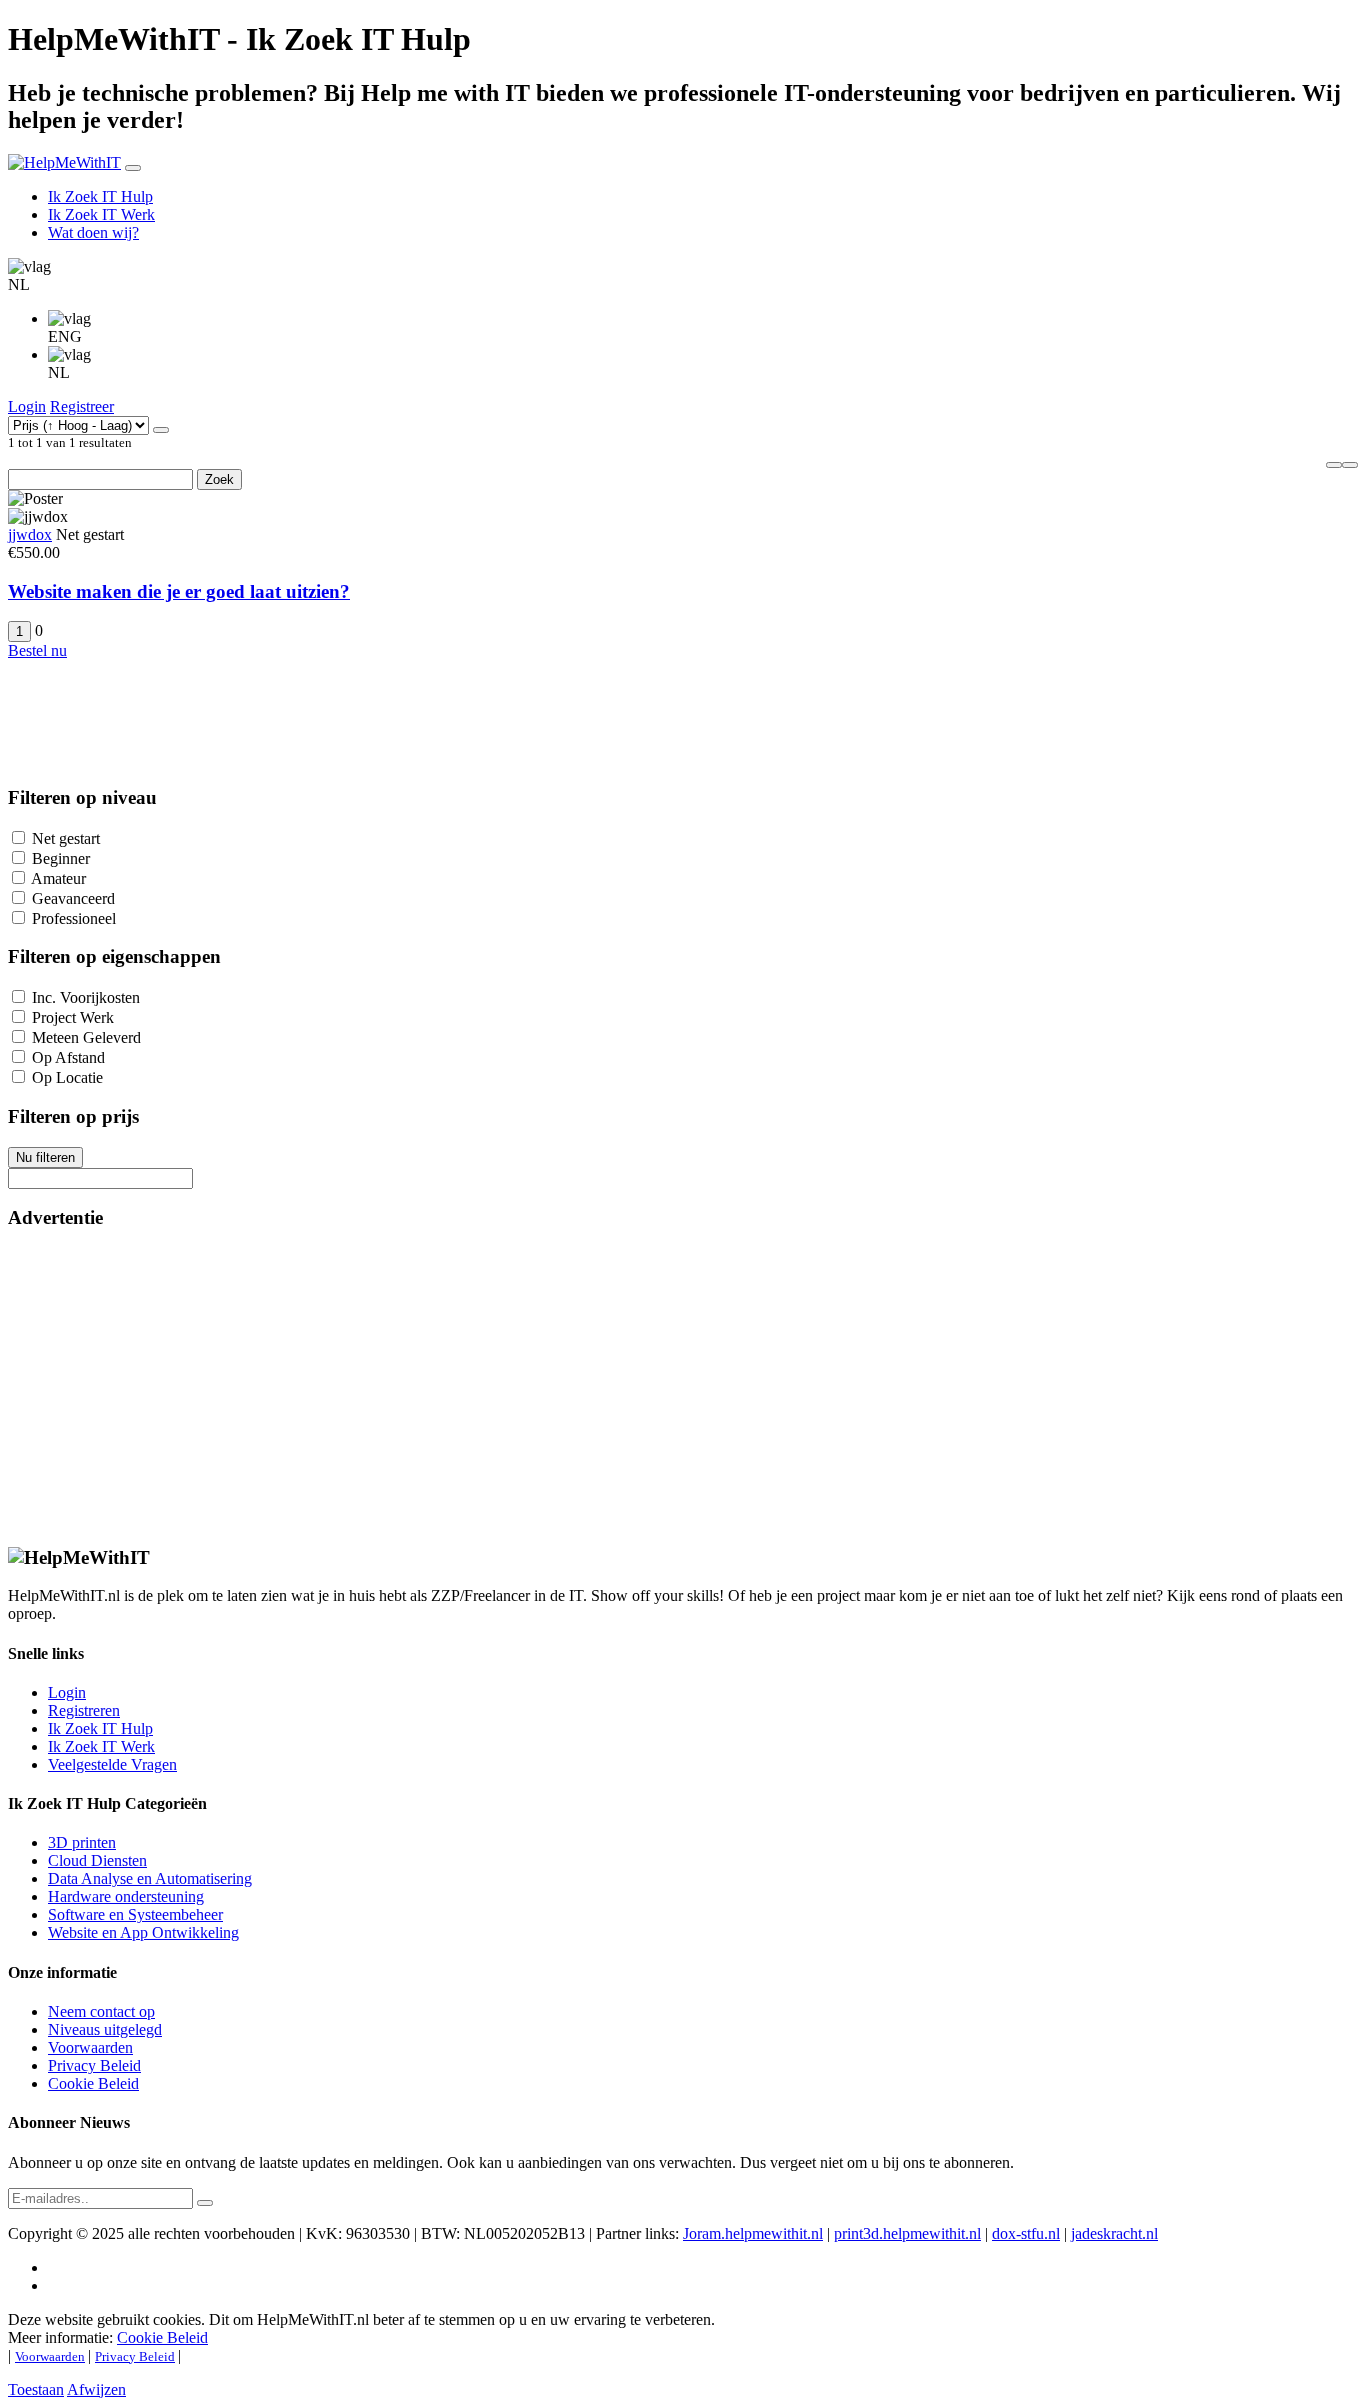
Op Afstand (68, 1057)
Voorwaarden (90, 2047)
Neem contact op (101, 2011)
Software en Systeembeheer (135, 1914)
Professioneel (74, 918)
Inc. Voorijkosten (86, 997)
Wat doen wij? (93, 232)
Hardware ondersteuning (126, 1896)
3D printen (82, 1842)
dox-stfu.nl (1026, 2233)
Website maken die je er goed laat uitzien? (179, 591)
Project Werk (73, 1017)
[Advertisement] (608, 1388)
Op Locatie (67, 1077)
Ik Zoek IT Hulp (100, 196)
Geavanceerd (73, 898)
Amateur (58, 878)
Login (27, 406)
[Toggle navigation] (133, 168)
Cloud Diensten (97, 1860)
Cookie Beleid (93, 2083)
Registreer (82, 406)
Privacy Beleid (94, 2065)
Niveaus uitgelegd (105, 2029)
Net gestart (66, 838)
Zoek (219, 479)
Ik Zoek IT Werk (101, 214)
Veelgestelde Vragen (112, 1764)
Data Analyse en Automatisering (150, 1878)
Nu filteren (45, 1157)
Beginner (61, 858)
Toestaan (36, 2389)
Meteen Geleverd (86, 1037)
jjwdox (30, 534)
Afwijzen (96, 2389)
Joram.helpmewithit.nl (753, 2233)
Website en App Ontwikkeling (143, 1932)
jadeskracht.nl (1114, 2233)
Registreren (84, 1710)
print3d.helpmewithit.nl (907, 2233)
